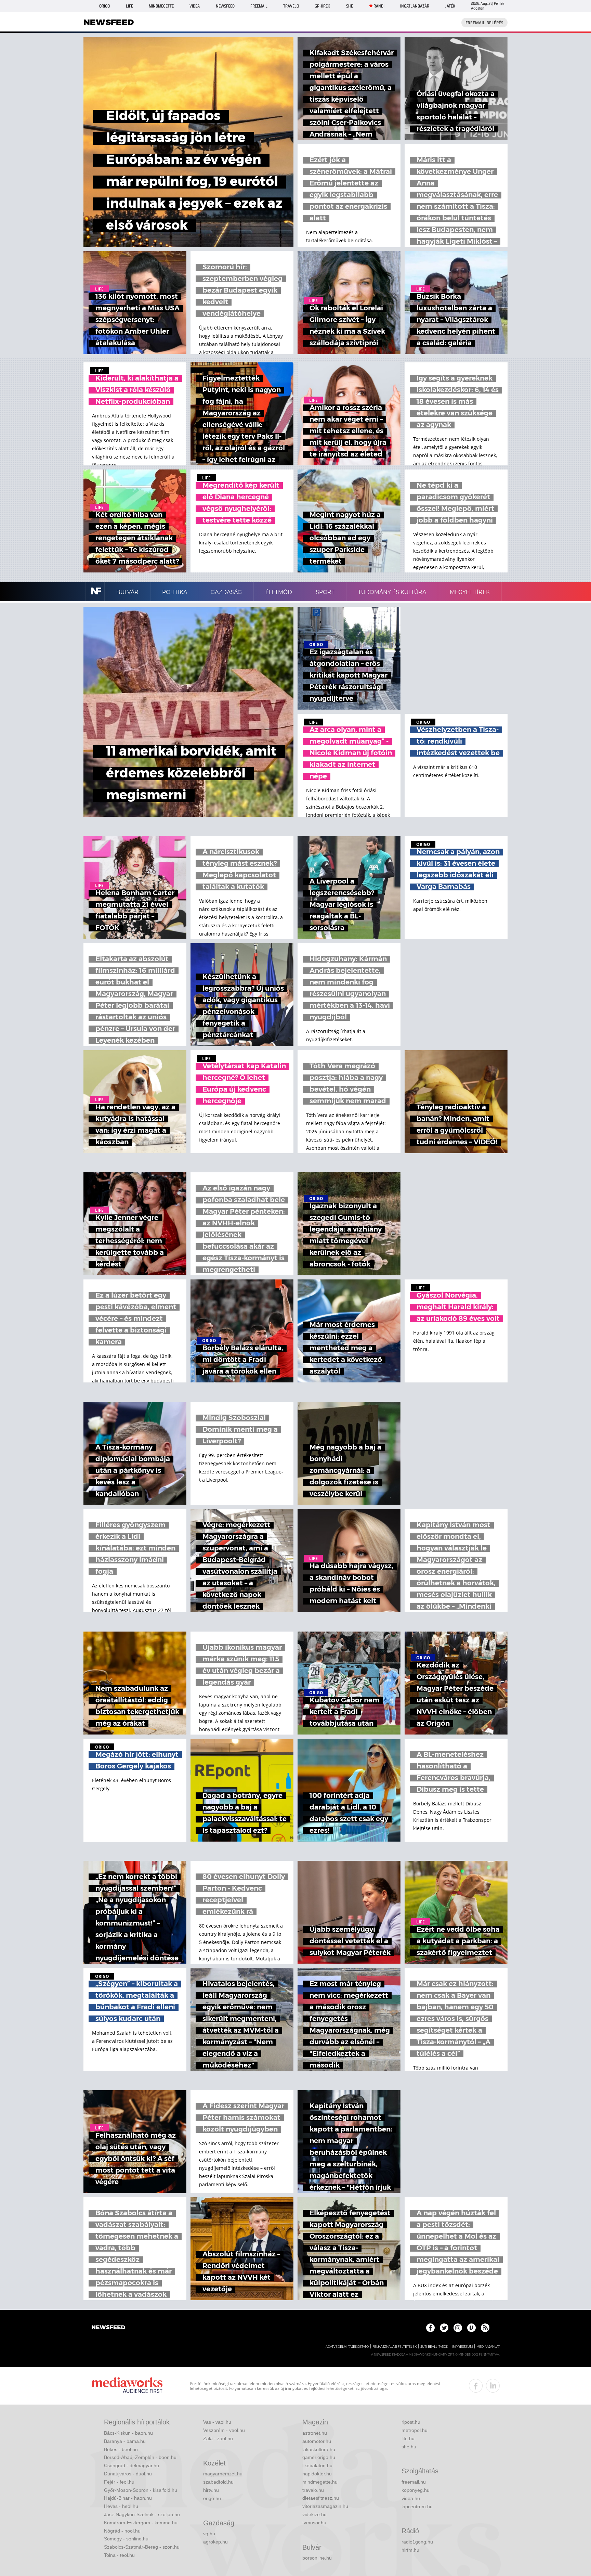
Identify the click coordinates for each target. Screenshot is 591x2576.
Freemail (259, 6)
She (350, 6)
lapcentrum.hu (417, 2507)
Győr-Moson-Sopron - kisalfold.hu (141, 2490)
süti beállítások (434, 2347)
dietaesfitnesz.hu (321, 2498)
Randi (379, 6)
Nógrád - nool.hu (122, 2531)
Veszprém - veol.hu (224, 2430)
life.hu (408, 2438)
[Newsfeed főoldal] (108, 2328)
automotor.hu (317, 2441)
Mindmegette (161, 6)
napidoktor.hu (317, 2474)
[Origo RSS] (485, 2328)
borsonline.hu (317, 2558)
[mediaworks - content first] (127, 2386)
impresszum (462, 2347)
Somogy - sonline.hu (126, 2539)
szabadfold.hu (218, 2482)
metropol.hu (415, 2430)
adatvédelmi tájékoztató (347, 2347)
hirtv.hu (211, 2490)
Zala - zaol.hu (218, 2438)
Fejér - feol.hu (119, 2482)
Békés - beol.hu (121, 2449)
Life (129, 6)
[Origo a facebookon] (430, 2328)
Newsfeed (225, 6)
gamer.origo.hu (319, 2457)
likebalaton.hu (317, 2465)
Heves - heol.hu (121, 2506)
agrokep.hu (215, 2542)
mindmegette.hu (320, 2482)
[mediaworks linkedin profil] (493, 2386)
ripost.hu (411, 2422)
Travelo (291, 6)
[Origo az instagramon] (458, 2328)
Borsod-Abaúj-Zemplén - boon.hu (140, 2457)
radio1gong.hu (417, 2542)
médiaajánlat (488, 2347)
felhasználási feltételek (395, 2347)
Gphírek (322, 6)
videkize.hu (314, 2514)
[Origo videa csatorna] (471, 2328)
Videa (195, 6)
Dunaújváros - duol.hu (128, 2474)
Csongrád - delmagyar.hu (132, 2465)
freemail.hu (414, 2482)
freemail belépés (484, 23)
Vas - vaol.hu (217, 2422)
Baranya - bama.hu (125, 2441)
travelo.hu (313, 2490)
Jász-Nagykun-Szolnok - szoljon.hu (142, 2514)
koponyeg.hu (416, 2490)
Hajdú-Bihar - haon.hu (128, 2498)
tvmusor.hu (314, 2523)
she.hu (409, 2447)
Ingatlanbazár (415, 6)
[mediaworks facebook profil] (476, 2386)
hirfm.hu (410, 2550)
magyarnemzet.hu (223, 2474)
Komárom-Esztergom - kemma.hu (141, 2523)
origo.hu (212, 2498)
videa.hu (411, 2498)
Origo (104, 6)
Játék (450, 6)
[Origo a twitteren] (444, 2328)
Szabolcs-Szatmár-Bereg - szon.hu (142, 2547)
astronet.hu (315, 2433)
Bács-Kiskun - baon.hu (128, 2433)
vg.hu (209, 2534)
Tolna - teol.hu (119, 2555)
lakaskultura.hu (319, 2449)
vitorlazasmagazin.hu (325, 2506)
